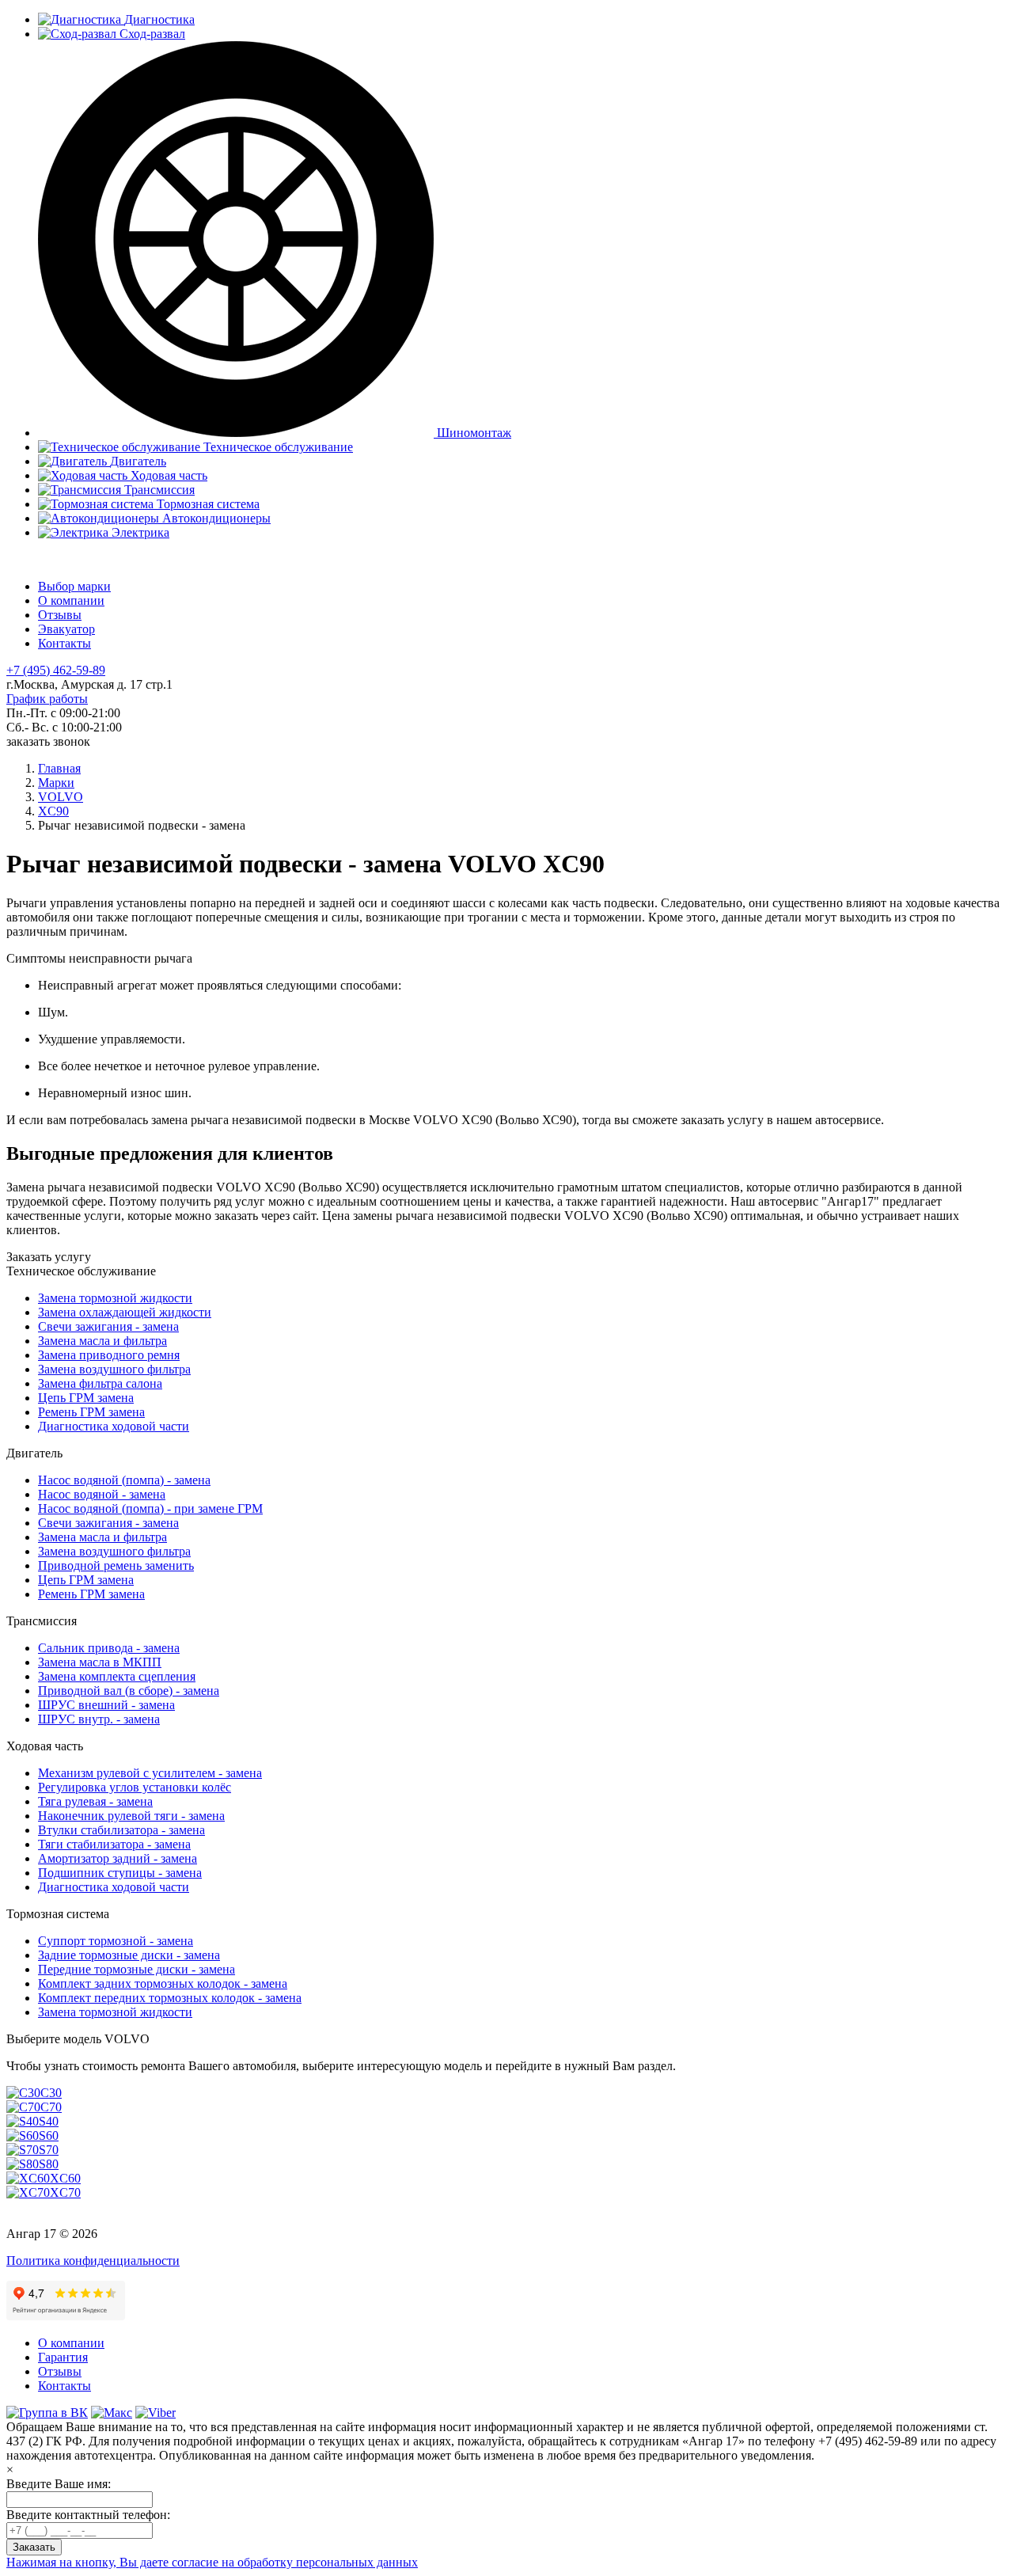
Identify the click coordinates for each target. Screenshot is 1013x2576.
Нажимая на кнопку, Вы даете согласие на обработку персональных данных (212, 2562)
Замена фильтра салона (100, 1383)
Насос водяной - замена (102, 1494)
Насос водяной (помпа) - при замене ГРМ (150, 1508)
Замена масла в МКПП (100, 1662)
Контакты (64, 643)
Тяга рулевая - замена (95, 1801)
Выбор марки (74, 586)
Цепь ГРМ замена (86, 1398)
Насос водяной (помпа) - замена (124, 1480)
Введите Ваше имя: (59, 2484)
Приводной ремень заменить (116, 1565)
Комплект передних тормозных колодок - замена (170, 1998)
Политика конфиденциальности (93, 2261)
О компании (71, 600)
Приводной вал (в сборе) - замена (129, 1691)
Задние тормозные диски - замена (129, 1955)
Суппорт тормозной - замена (116, 1941)
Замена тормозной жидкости (115, 1298)
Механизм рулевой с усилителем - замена (150, 1773)
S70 (49, 2150)
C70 (51, 2107)
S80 (49, 2164)
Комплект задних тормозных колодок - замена (163, 1983)
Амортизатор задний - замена (118, 1858)
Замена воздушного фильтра (114, 1369)
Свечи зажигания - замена (108, 1326)
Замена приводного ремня (109, 1355)
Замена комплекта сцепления (117, 1676)
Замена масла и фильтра (102, 1341)
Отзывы (60, 615)
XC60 (65, 2178)
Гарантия (63, 2357)
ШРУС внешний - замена (106, 1705)
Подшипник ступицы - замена (120, 1873)
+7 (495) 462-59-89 (56, 670)
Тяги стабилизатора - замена (114, 1844)
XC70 (65, 2192)
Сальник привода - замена (109, 1648)
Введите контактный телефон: (88, 2515)
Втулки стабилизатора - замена (121, 1830)
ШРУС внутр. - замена (99, 1719)
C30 (51, 2093)
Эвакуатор (66, 629)
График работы (47, 699)
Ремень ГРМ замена (91, 1412)
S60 (49, 2135)
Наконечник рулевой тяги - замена (131, 1816)
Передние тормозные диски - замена (137, 1969)
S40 (49, 2121)
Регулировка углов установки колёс (135, 1787)
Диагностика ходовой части (114, 1426)
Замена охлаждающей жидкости (125, 1312)
